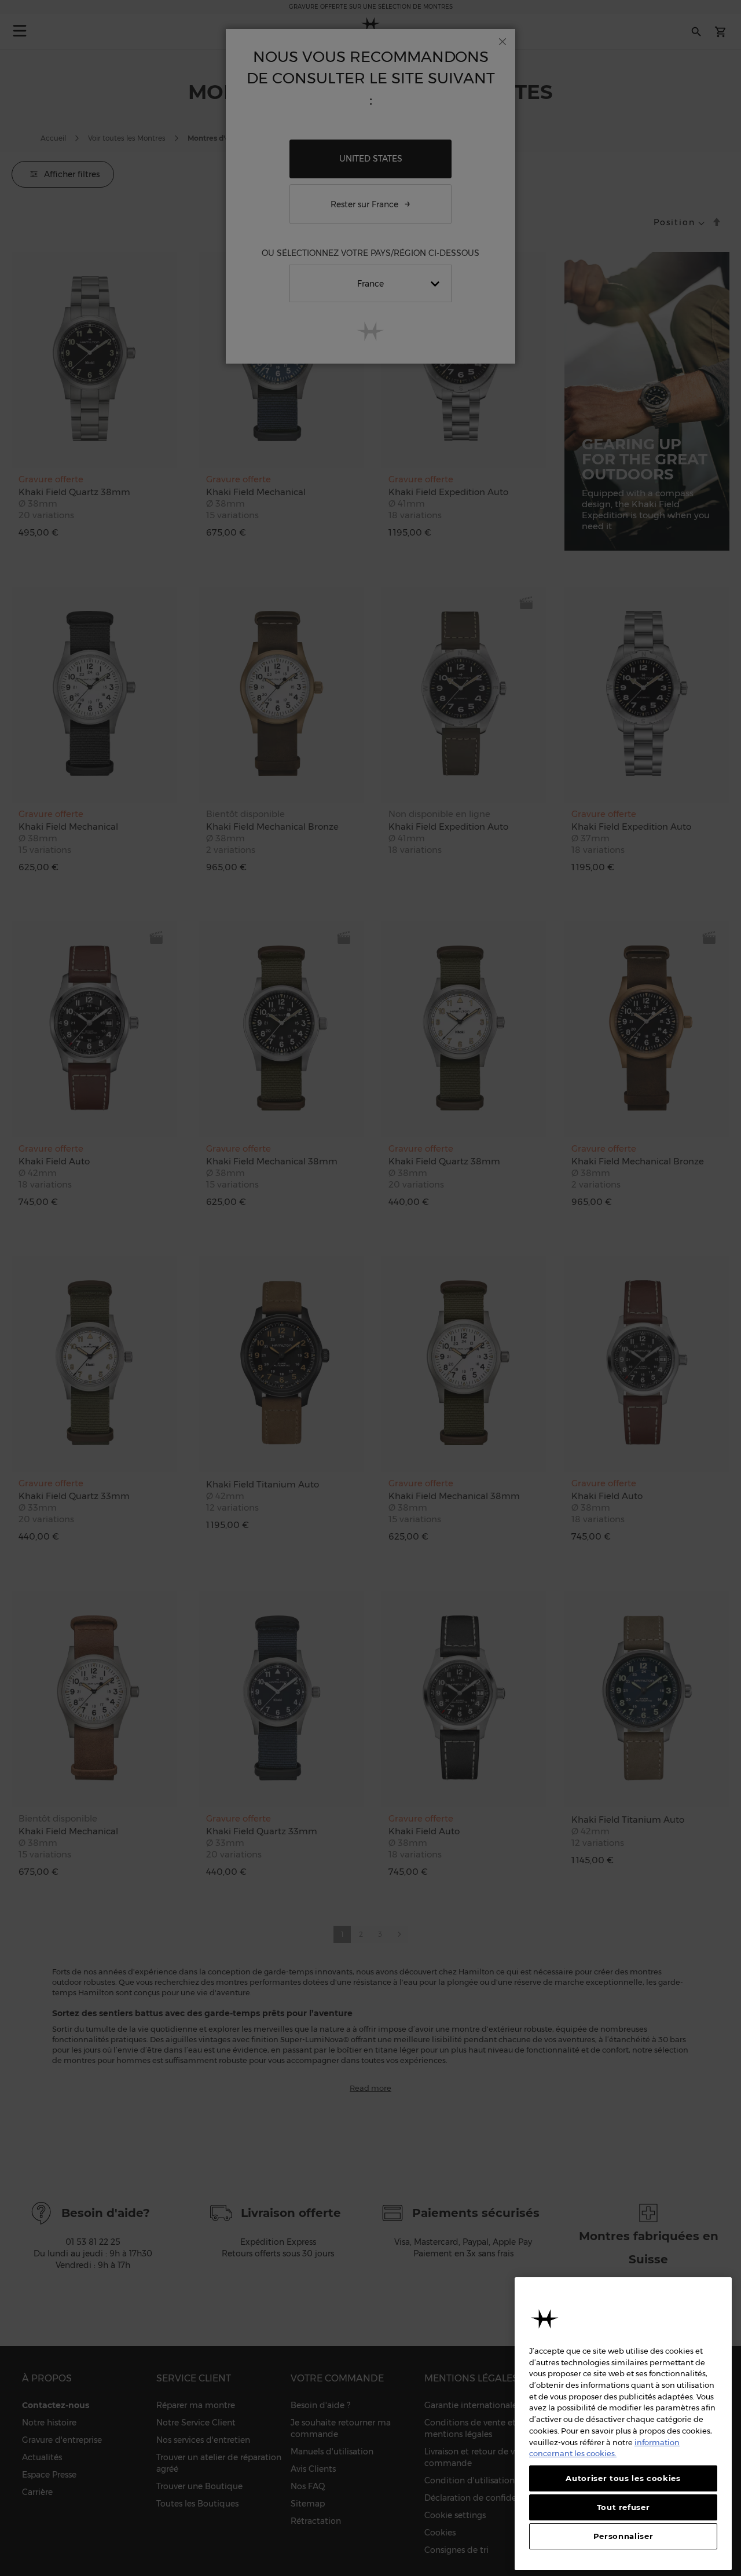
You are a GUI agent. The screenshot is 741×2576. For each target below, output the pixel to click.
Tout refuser (623, 2507)
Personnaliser (623, 2537)
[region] (623, 2424)
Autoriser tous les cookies (623, 2478)
